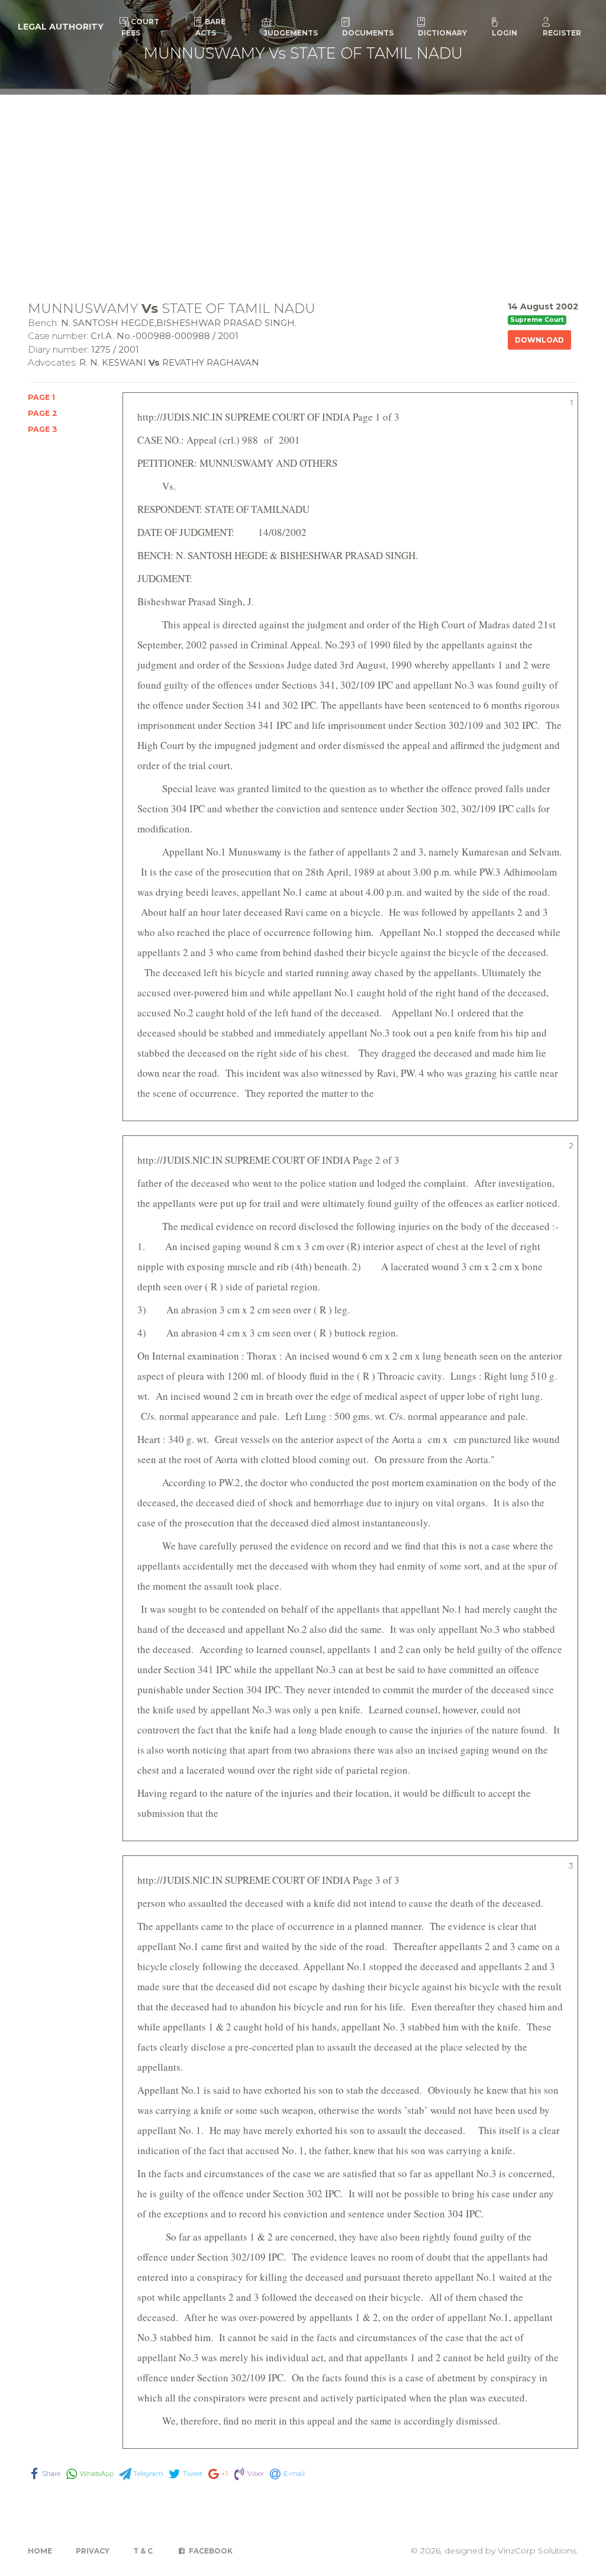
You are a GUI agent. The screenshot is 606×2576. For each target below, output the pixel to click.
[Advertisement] (303, 183)
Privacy (93, 2551)
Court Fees (140, 27)
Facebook (210, 2551)
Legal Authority (61, 27)
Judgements (291, 33)
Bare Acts (210, 27)
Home (40, 2551)
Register (562, 33)
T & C (143, 2551)
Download (539, 340)
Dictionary (442, 33)
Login (505, 33)
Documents (368, 33)
